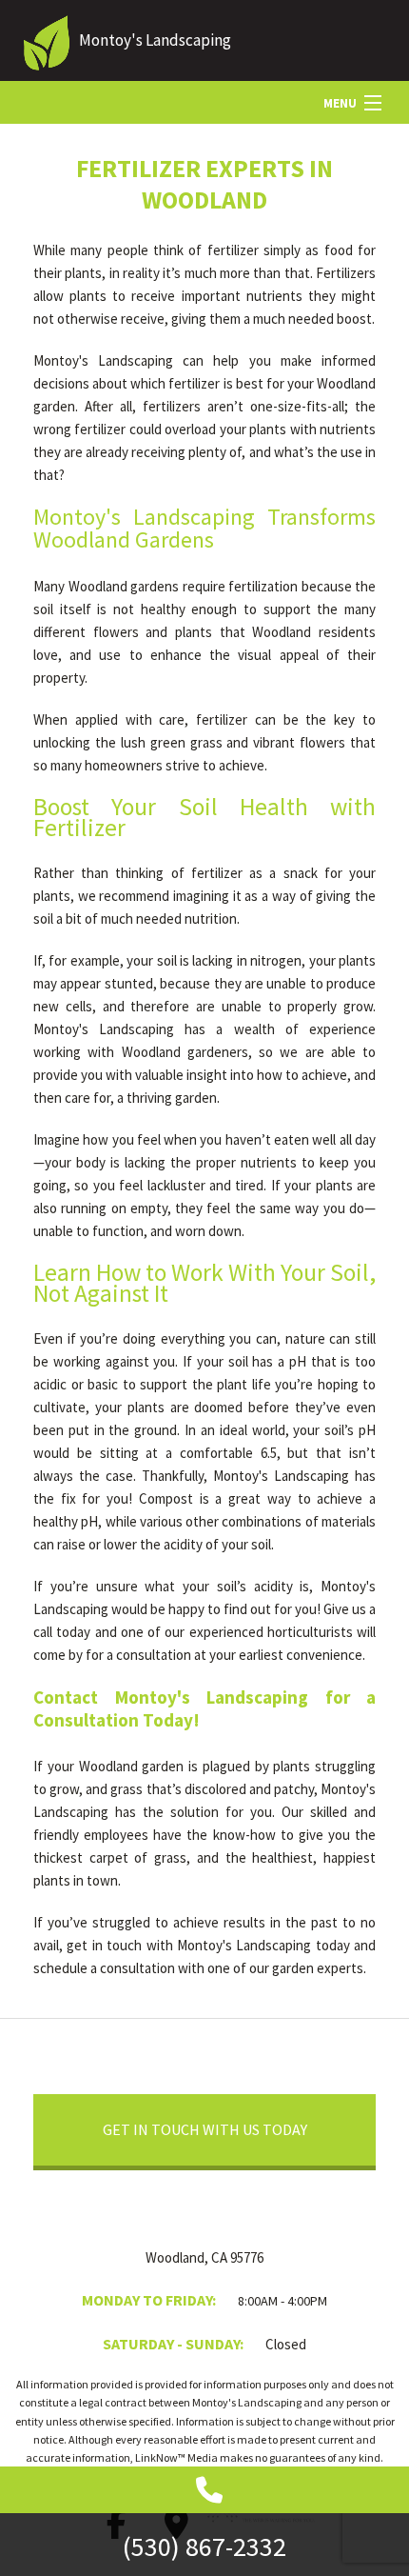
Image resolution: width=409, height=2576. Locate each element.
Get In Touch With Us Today (205, 2129)
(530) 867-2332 (204, 2546)
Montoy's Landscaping (155, 40)
